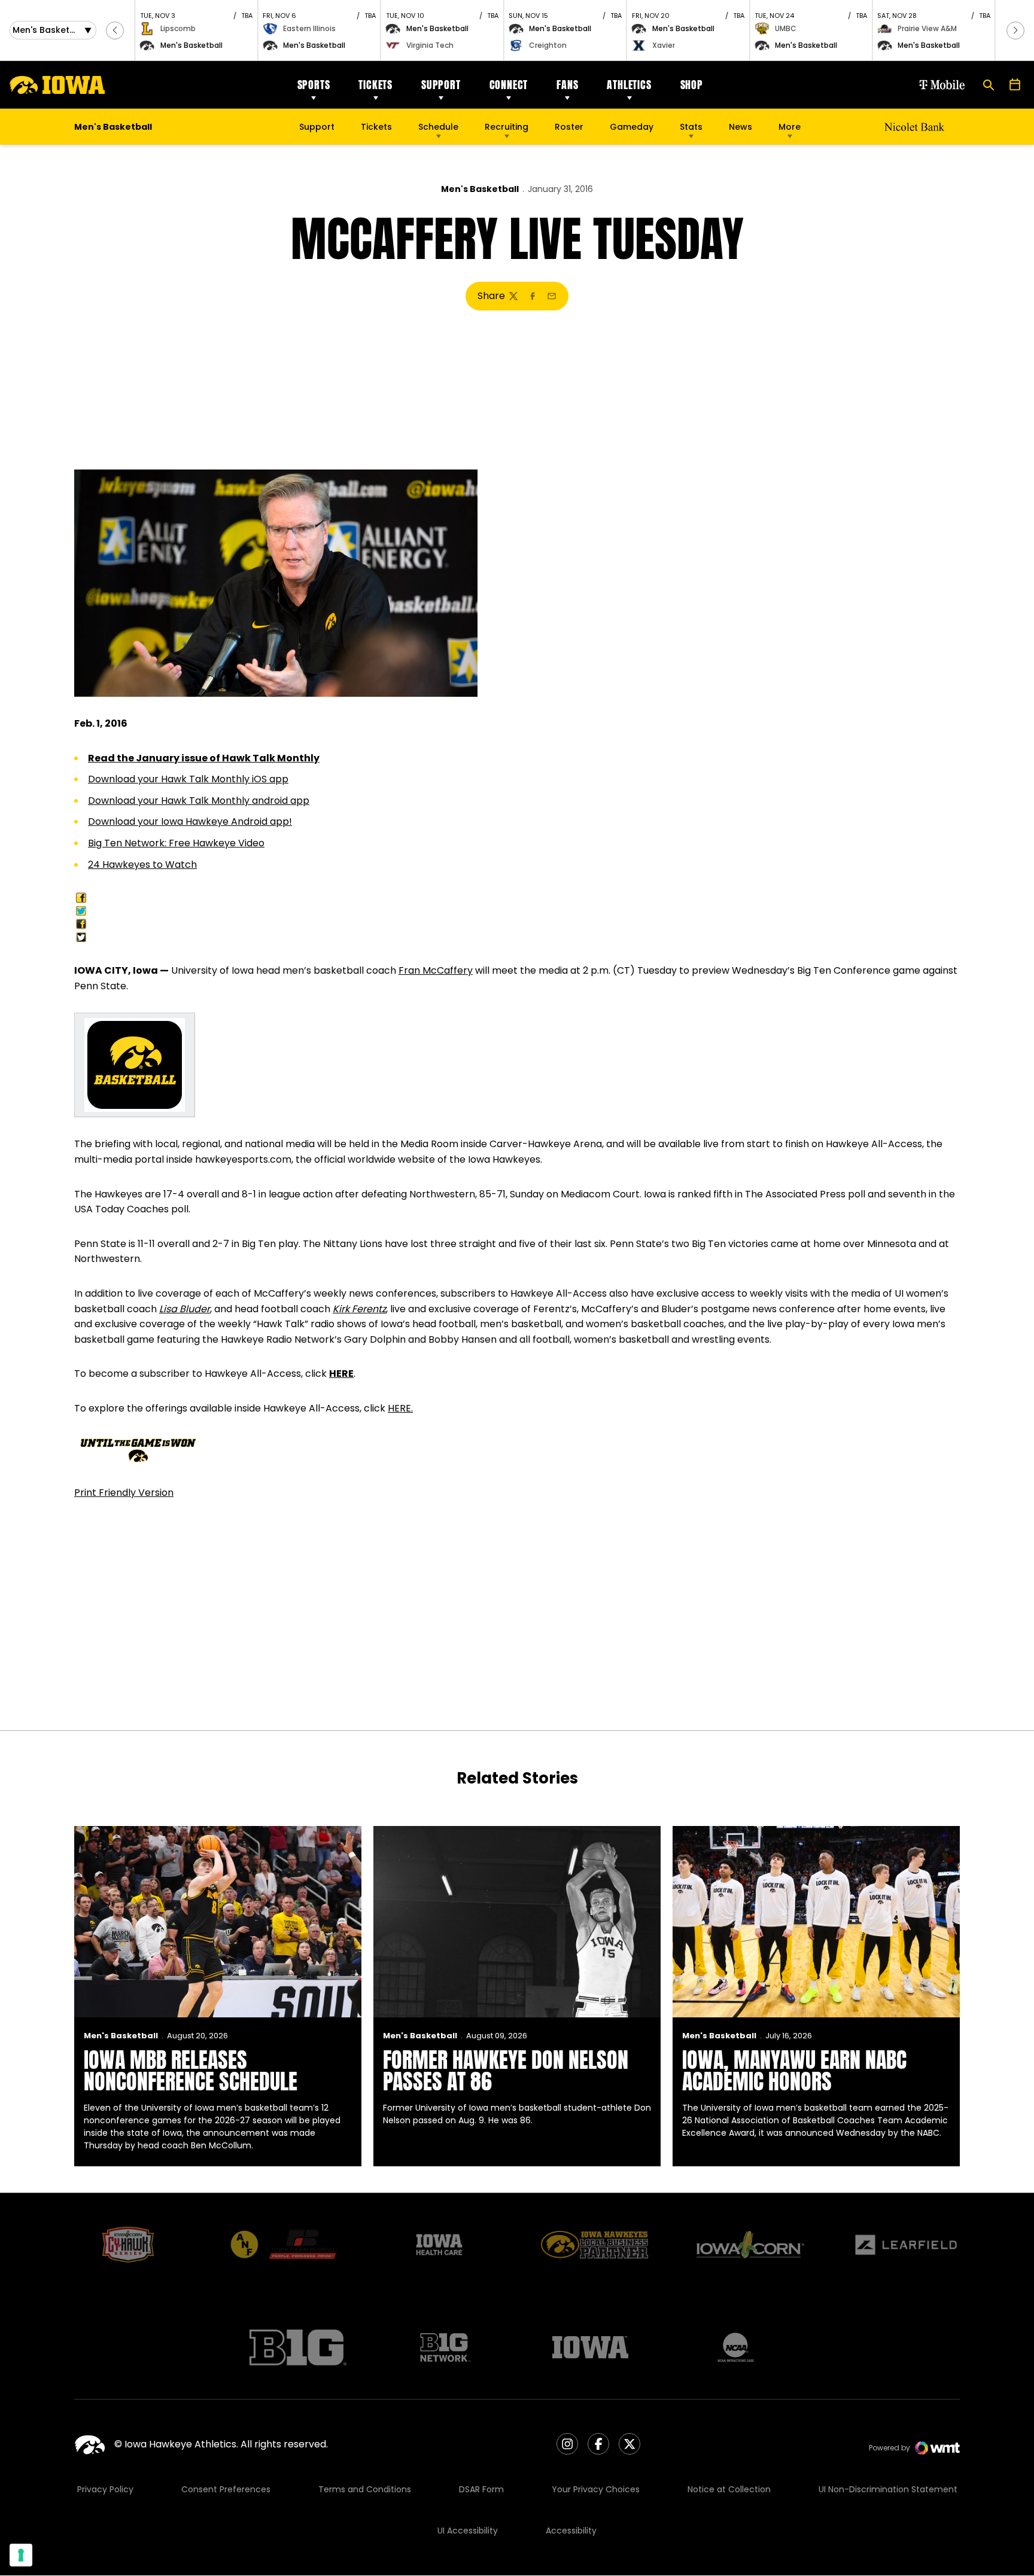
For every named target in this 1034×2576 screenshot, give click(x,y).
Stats (691, 127)
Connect (509, 85)
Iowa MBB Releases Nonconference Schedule (191, 2071)
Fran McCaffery (436, 970)
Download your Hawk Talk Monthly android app (199, 801)
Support (441, 85)
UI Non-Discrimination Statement (888, 2489)
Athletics (629, 85)
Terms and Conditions (365, 2489)
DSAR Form (481, 2489)
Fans (567, 85)
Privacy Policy (105, 2489)
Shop (692, 85)
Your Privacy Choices (596, 2489)
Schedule (438, 127)
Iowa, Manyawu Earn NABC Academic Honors (794, 2071)
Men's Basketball (480, 189)
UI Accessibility (468, 2531)
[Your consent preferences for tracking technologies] (21, 2555)
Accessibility (571, 2531)
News (740, 127)
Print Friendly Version (124, 1493)
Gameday (632, 127)
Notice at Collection (729, 2489)
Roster (569, 127)
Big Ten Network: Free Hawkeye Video (176, 843)
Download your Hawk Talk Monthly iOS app (188, 779)
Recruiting (507, 127)
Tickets (375, 85)
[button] (115, 31)
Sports (314, 85)
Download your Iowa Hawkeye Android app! (190, 821)
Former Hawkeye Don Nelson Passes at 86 (506, 2071)
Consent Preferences (226, 2489)
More (790, 127)
